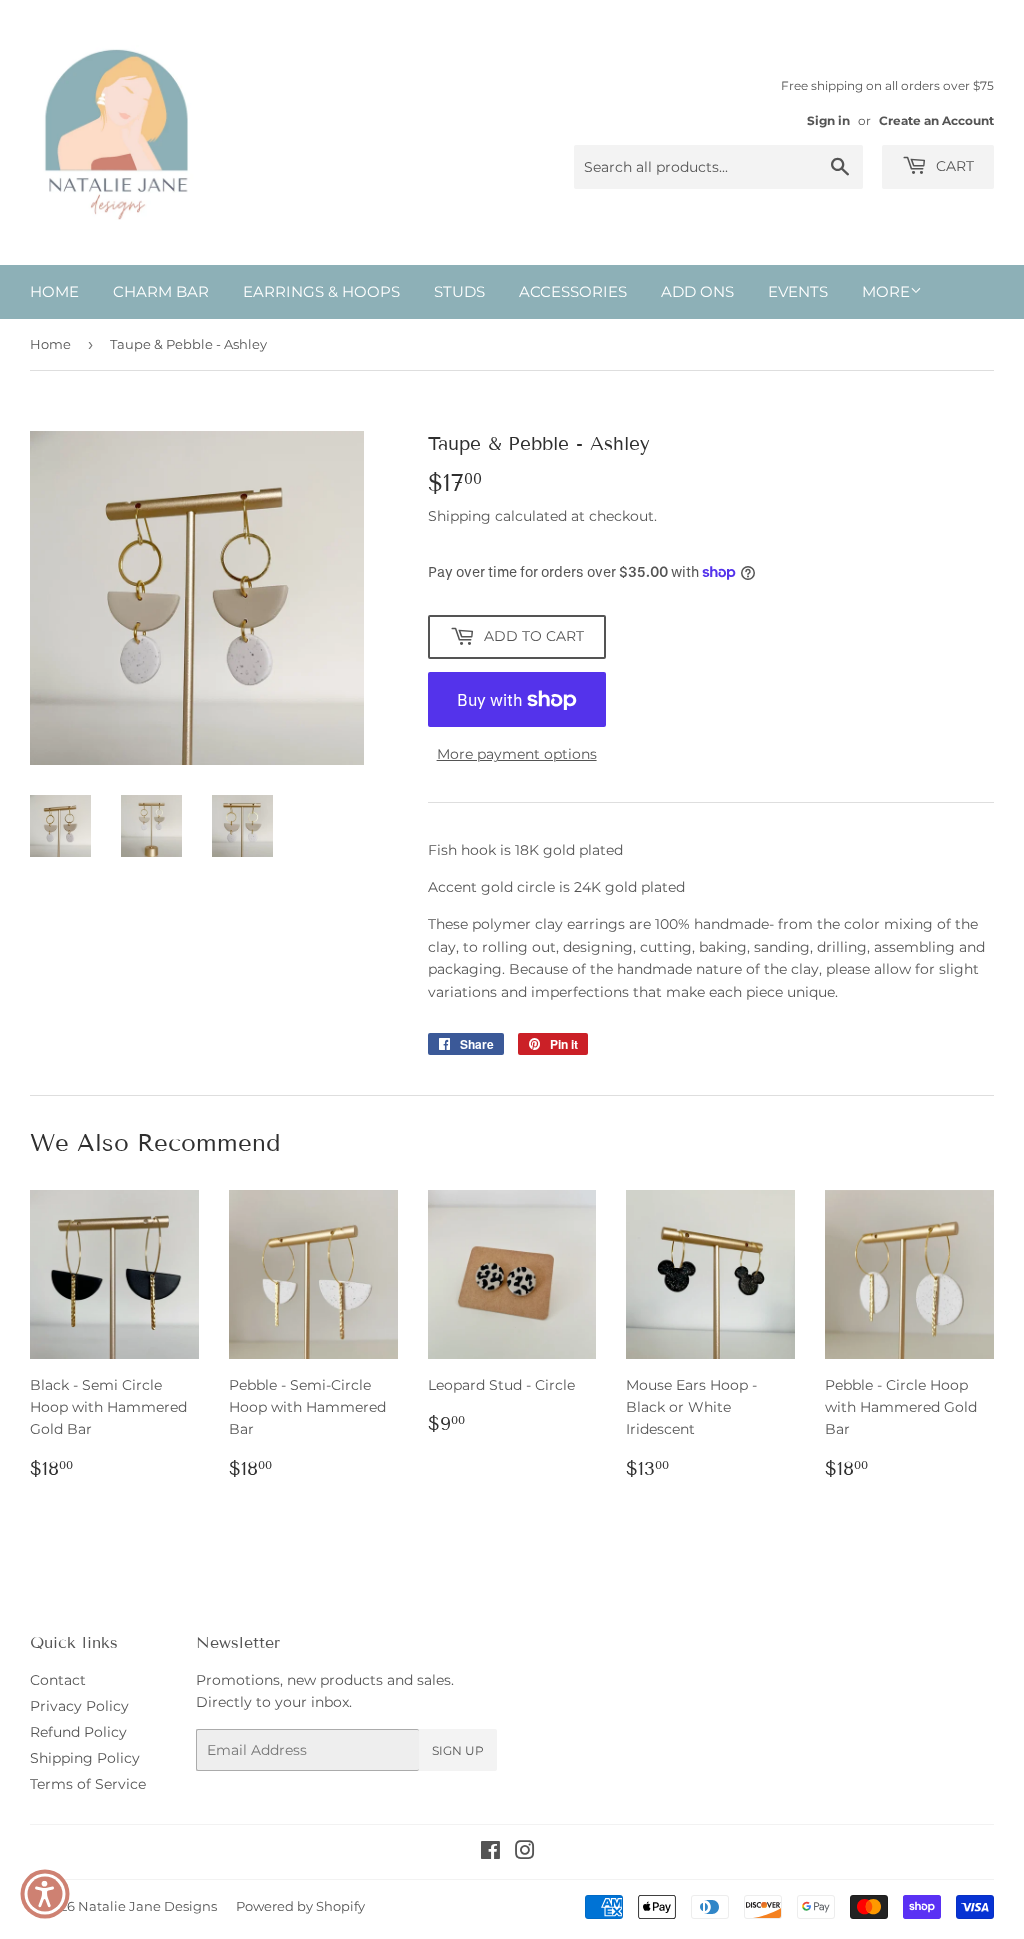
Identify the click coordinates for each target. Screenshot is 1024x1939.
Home (54, 291)
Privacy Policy (79, 1706)
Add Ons (697, 291)
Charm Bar (161, 291)
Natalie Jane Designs (147, 1906)
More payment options (517, 754)
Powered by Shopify (300, 1906)
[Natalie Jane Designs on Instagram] (525, 1853)
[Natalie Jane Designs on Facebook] (490, 1853)
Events (798, 291)
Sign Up (458, 1750)
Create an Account (936, 120)
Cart (953, 166)
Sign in (828, 120)
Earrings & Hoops (321, 291)
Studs (459, 291)
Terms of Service (88, 1784)
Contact (58, 1680)
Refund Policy (78, 1732)
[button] (45, 1894)
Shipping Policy (85, 1758)
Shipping (459, 516)
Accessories (573, 291)
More (886, 291)
